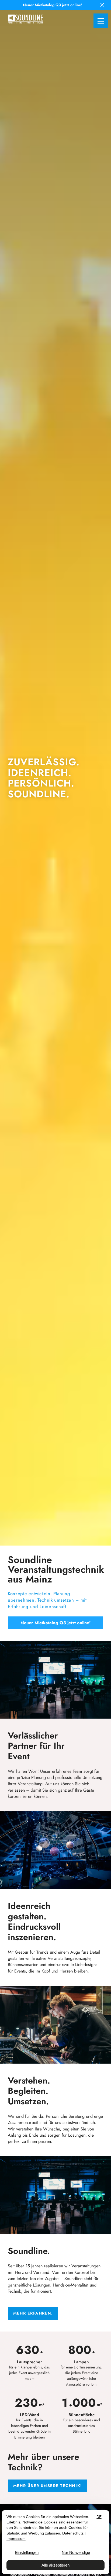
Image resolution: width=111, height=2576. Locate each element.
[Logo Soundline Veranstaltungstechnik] (25, 19)
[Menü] (101, 21)
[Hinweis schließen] (103, 5)
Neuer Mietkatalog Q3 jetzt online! (56, 1623)
